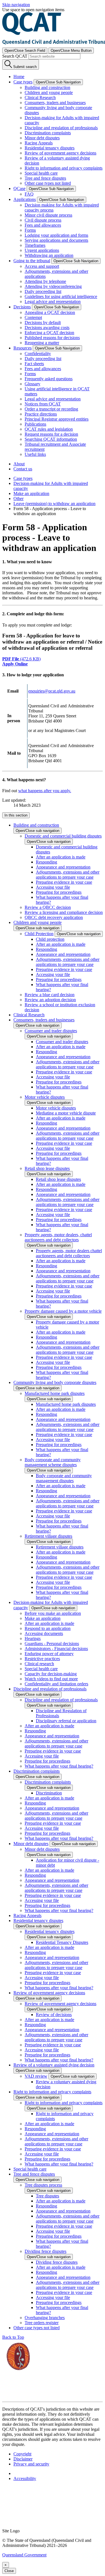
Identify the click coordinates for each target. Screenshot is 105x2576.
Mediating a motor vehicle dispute (66, 1113)
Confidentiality (38, 354)
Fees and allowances (43, 225)
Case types (23, 478)
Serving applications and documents (56, 240)
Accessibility (25, 2478)
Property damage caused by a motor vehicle (63, 1311)
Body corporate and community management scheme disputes (53, 1462)
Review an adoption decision (50, 1000)
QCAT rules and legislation (49, 429)
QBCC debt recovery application (54, 917)
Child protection (50, 939)
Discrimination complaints (48, 133)
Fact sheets (34, 364)
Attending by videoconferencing (53, 286)
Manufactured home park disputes (55, 1393)
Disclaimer (23, 2459)
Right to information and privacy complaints (64, 168)
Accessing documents (44, 1633)
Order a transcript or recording (51, 409)
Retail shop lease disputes (47, 1168)
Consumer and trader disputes (51, 1031)
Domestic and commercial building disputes (63, 836)
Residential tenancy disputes (50, 148)
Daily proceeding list (43, 291)
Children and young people (49, 92)
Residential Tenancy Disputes (62, 1942)
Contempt (33, 317)
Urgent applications (42, 250)
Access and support (42, 266)
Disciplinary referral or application (66, 1721)
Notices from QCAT (43, 404)
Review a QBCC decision (48, 907)
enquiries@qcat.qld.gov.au (52, 691)
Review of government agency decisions (60, 153)
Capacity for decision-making (51, 1674)
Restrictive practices (42, 1659)
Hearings (33, 1638)
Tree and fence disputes (45, 178)
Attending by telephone (45, 281)
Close (9, 2571)
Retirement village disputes (48, 1536)
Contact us (23, 469)
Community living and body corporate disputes (55, 1382)
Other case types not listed (48, 183)
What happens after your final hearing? (59, 1766)
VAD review (36, 2076)
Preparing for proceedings (59, 892)
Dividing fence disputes (46, 2251)
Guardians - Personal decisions (52, 1644)
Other (18, 498)
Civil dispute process (43, 220)
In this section (16, 815)
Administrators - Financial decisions (56, 1649)
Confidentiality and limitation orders (56, 1684)
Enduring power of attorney (49, 1654)
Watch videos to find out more (51, 1679)
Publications (35, 424)
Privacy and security (31, 2464)
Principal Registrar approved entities (57, 419)
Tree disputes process (43, 2185)
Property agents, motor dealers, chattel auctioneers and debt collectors (58, 1237)
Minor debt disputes (42, 138)
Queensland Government (24, 2555)
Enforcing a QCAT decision (49, 333)
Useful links (35, 454)
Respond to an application (48, 1628)
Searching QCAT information (51, 439)
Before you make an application (53, 1613)
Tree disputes (47, 2196)
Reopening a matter (42, 343)
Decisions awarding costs (47, 328)
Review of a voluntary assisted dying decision (54, 2065)
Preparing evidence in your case (64, 882)
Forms (30, 230)
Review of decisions (54, 2015)
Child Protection (39, 934)
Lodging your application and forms (56, 235)
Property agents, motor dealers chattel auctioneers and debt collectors (69, 1253)
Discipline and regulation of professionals (61, 128)
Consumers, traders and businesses (55, 103)
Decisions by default (43, 322)
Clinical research (39, 1664)
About (19, 464)
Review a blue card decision (50, 995)
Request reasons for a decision (51, 434)
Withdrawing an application (49, 255)
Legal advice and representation (53, 302)
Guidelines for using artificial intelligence (61, 296)
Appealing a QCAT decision (50, 312)
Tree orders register (42, 2323)
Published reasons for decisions (52, 338)
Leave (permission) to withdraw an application (54, 504)
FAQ (29, 194)
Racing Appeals (39, 143)
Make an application (31, 493)
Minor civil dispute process (48, 215)
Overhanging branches (45, 2318)
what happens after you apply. (45, 791)
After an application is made (61, 857)
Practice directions (41, 414)
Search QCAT (15, 56)
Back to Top (13, 2337)
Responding (46, 862)
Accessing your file (53, 887)
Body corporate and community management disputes (64, 1478)
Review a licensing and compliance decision (64, 912)
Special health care (41, 173)
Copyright (22, 2454)
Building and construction (47, 87)
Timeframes (35, 245)
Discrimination (49, 1793)
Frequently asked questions (49, 379)
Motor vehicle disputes (45, 1097)
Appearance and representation (63, 867)
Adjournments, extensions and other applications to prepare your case (68, 875)
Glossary (32, 384)
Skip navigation (16, 5)
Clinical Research (40, 98)
